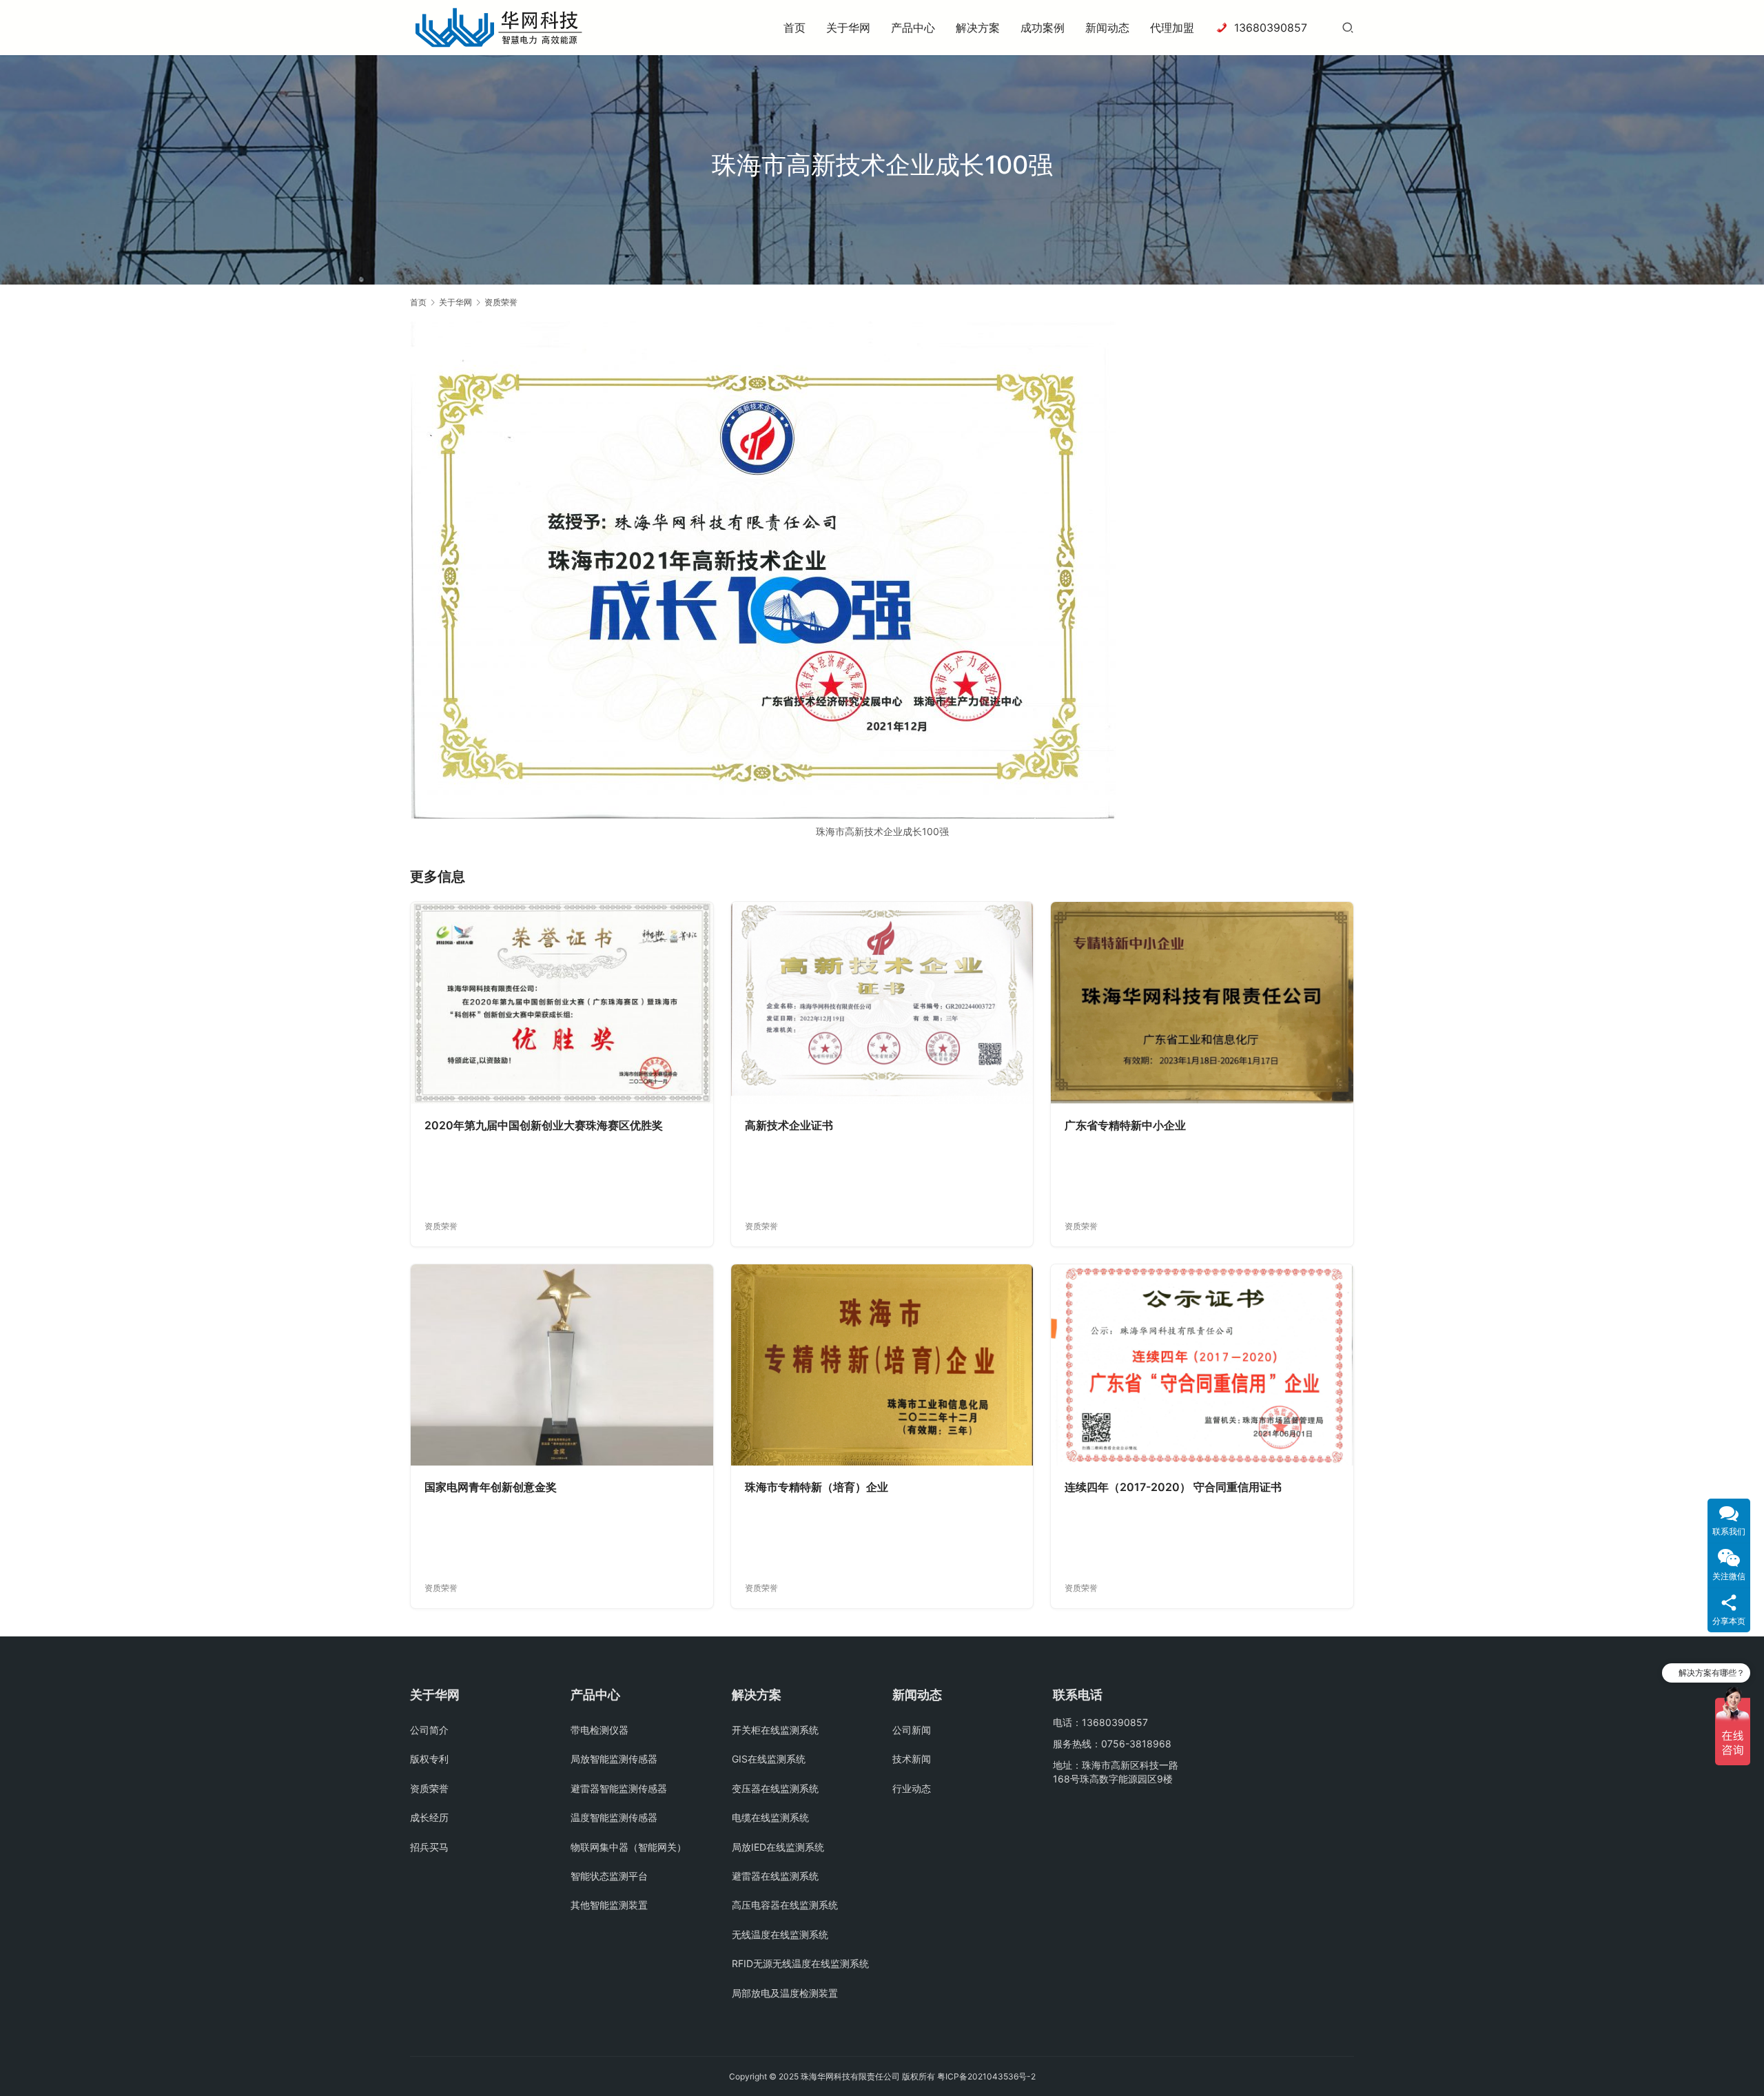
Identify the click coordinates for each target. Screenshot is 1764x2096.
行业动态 (912, 1788)
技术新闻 (912, 1759)
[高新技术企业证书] (882, 1003)
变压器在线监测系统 (775, 1788)
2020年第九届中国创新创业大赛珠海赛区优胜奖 (544, 1125)
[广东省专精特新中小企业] (1202, 1003)
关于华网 (848, 28)
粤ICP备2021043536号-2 (986, 2076)
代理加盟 (1172, 28)
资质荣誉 (441, 1226)
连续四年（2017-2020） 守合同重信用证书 (1173, 1487)
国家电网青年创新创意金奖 (491, 1487)
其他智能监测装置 (609, 1905)
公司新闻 (912, 1730)
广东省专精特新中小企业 (1125, 1125)
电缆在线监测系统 (770, 1817)
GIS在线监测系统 (769, 1759)
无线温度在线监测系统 (780, 1934)
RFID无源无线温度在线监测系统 (800, 1963)
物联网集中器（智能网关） (628, 1847)
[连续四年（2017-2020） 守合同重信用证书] (1202, 1365)
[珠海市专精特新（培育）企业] (882, 1365)
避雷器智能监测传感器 (619, 1788)
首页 (794, 28)
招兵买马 (429, 1847)
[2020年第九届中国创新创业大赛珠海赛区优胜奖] (562, 1003)
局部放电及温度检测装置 (785, 1993)
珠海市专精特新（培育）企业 (817, 1487)
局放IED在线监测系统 (778, 1847)
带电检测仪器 (599, 1730)
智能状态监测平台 (609, 1876)
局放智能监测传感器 (614, 1759)
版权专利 (429, 1759)
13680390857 (1271, 28)
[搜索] (1348, 27)
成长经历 (429, 1817)
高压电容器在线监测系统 (785, 1905)
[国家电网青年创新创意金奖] (562, 1365)
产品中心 (913, 28)
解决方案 (978, 28)
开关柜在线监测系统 (775, 1730)
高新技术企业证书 (789, 1125)
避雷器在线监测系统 (775, 1876)
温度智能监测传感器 (614, 1817)
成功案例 (1043, 28)
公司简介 (429, 1730)
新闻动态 (1107, 28)
